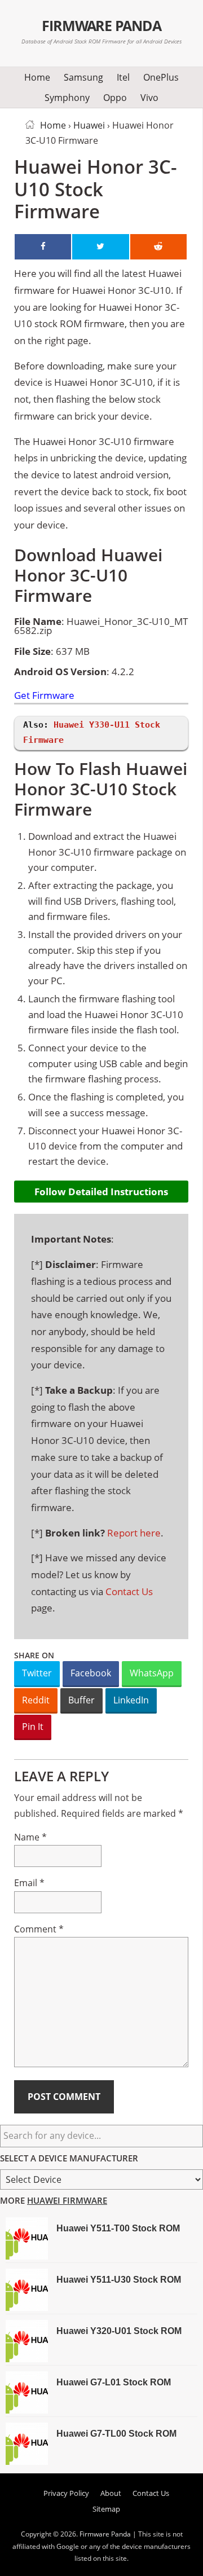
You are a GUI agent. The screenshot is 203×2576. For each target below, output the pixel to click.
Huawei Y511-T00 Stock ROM (118, 2228)
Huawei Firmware (67, 2200)
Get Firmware (44, 696)
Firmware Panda (102, 25)
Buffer (81, 1700)
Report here (134, 1533)
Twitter (37, 1673)
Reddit (36, 1700)
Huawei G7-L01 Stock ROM (114, 2382)
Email (29, 1883)
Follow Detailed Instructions (101, 1192)
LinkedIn (131, 1700)
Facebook (91, 1673)
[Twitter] (100, 247)
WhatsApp (152, 1673)
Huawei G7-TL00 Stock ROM (116, 2434)
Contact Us (129, 1591)
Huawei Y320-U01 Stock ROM (119, 2331)
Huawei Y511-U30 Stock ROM (119, 2280)
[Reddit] (158, 247)
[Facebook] (43, 247)
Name (30, 1837)
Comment (39, 1929)
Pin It (33, 1727)
